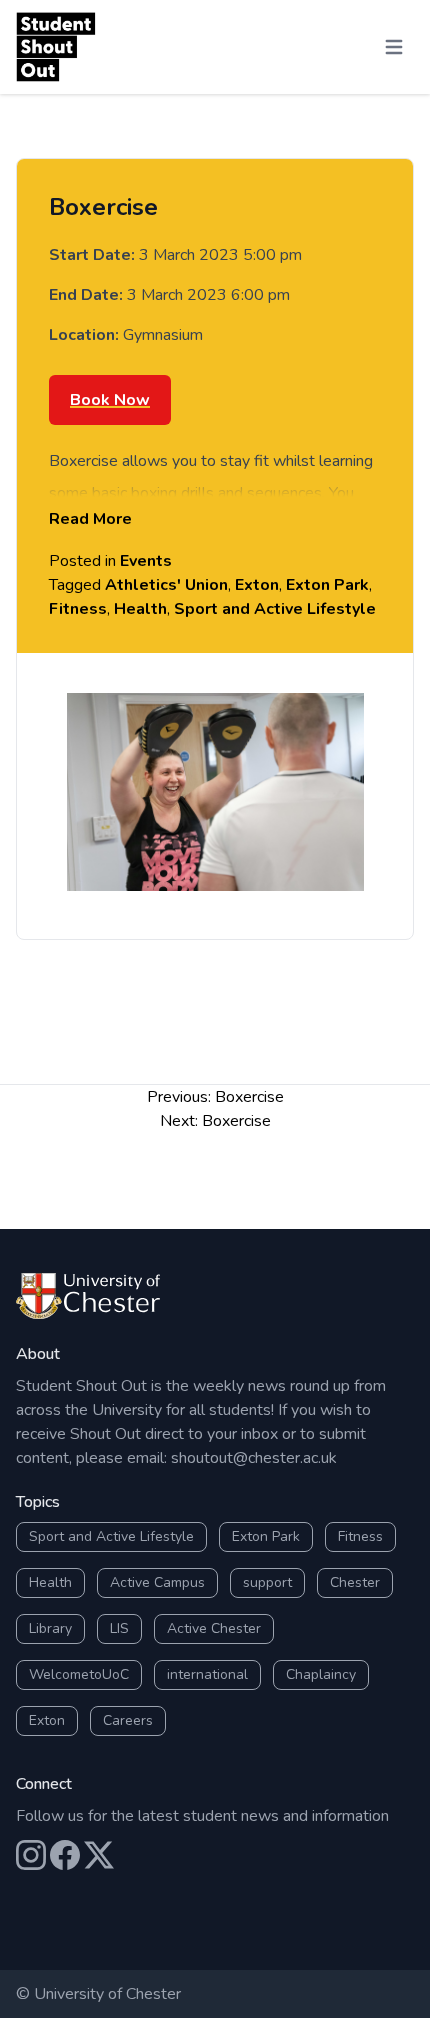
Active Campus (157, 1582)
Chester (355, 1582)
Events (146, 561)
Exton (257, 585)
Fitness (78, 609)
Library (50, 1628)
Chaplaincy (321, 1674)
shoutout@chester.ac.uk (254, 1458)
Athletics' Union (166, 585)
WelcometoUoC (79, 1674)
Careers (128, 1720)
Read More (90, 519)
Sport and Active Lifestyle (275, 609)
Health (140, 609)
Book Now (110, 400)
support (267, 1582)
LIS (119, 1628)
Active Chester (214, 1628)
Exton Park (327, 585)
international (207, 1674)
